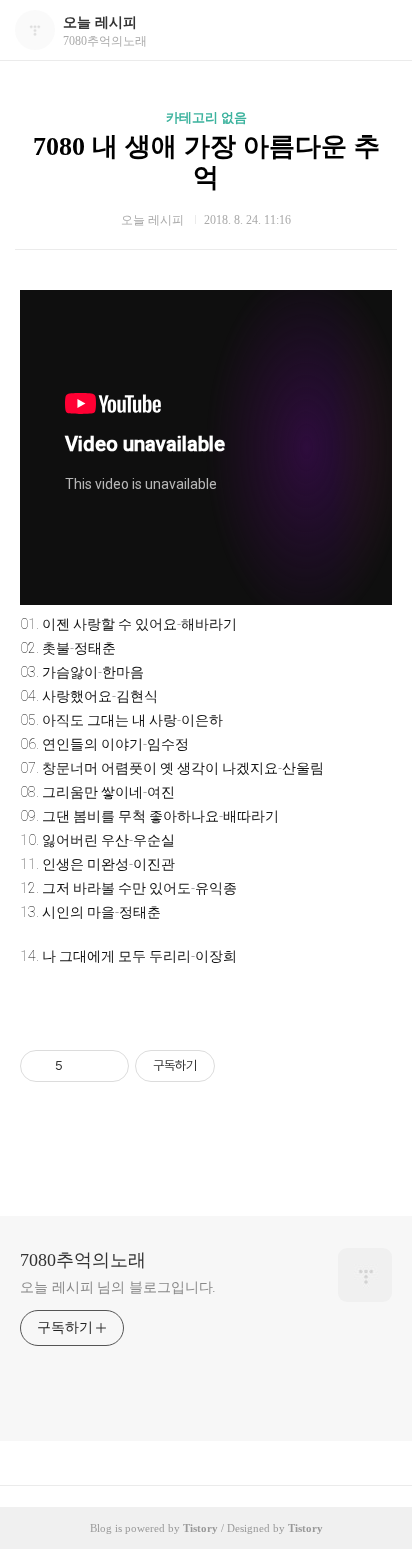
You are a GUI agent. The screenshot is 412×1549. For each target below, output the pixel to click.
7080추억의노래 (83, 1260)
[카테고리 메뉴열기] (377, 30)
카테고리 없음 (206, 117)
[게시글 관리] (106, 1066)
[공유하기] (81, 1066)
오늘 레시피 (100, 22)
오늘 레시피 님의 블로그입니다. (118, 1287)
